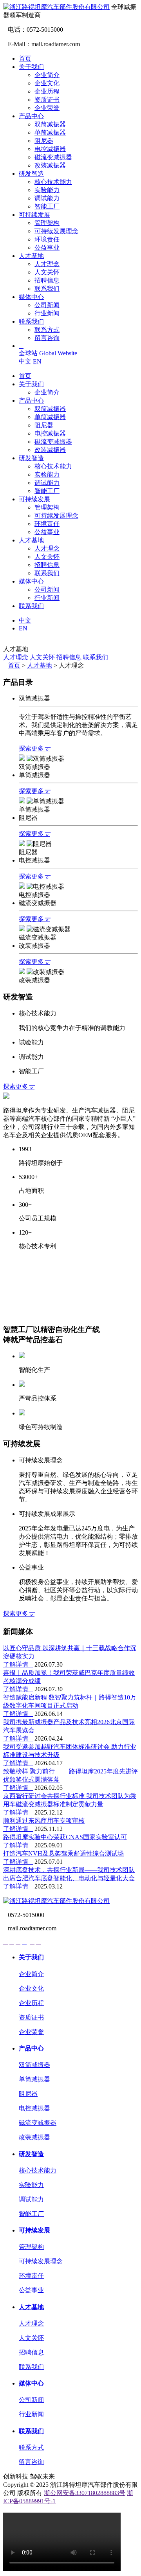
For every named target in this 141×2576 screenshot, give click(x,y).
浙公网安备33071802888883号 (85, 2493)
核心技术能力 (53, 182)
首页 (25, 59)
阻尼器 (44, 141)
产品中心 (31, 116)
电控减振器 (50, 149)
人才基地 (31, 256)
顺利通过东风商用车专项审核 (44, 1821)
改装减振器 (50, 165)
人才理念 (47, 264)
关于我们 (31, 67)
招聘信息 (47, 280)
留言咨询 (47, 338)
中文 (25, 361)
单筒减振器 (50, 132)
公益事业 (47, 248)
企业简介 (47, 75)
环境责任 (47, 239)
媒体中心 (31, 297)
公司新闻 (47, 305)
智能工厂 (47, 206)
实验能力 (47, 190)
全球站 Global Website (51, 353)
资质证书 (47, 100)
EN (37, 361)
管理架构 (47, 223)
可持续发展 (34, 215)
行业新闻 (47, 313)
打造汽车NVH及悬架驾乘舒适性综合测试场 (63, 1853)
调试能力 (47, 198)
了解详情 (18, 1664)
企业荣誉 (47, 108)
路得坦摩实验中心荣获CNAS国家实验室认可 (65, 1837)
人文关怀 (47, 272)
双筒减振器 (50, 124)
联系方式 (47, 330)
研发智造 (31, 174)
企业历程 (47, 91)
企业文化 (47, 83)
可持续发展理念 (56, 231)
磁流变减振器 (53, 157)
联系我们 (47, 289)
